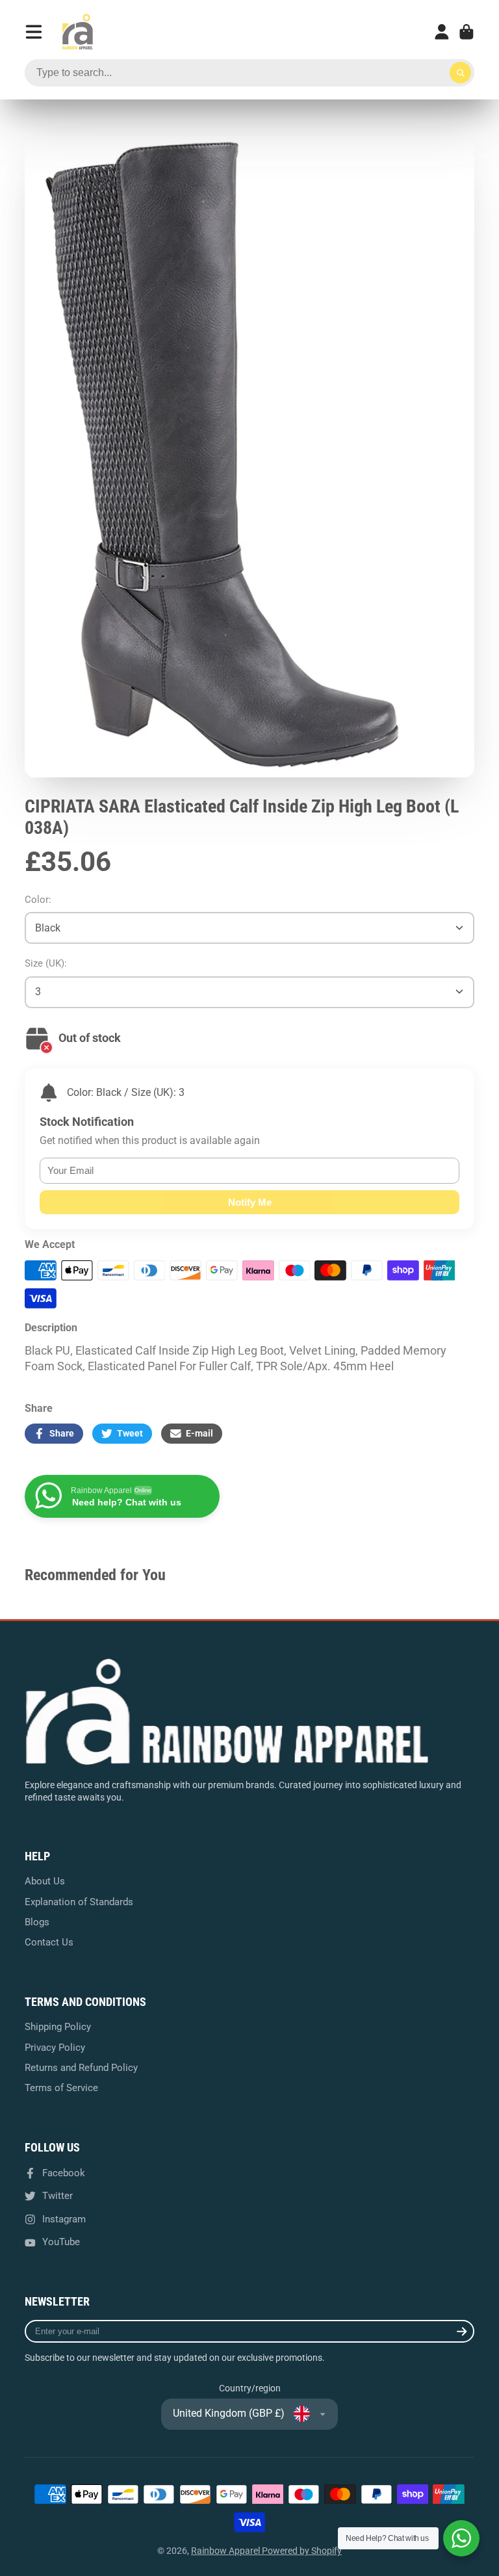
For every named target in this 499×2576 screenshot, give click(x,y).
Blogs (37, 1922)
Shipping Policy (58, 2027)
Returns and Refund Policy (81, 2068)
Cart (467, 32)
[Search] (461, 73)
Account (442, 32)
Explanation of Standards (79, 1902)
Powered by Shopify (302, 2551)
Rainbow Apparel (226, 2551)
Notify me (250, 1202)
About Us (45, 1881)
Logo (77, 32)
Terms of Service (61, 2088)
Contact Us (49, 1942)
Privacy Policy (55, 2048)
